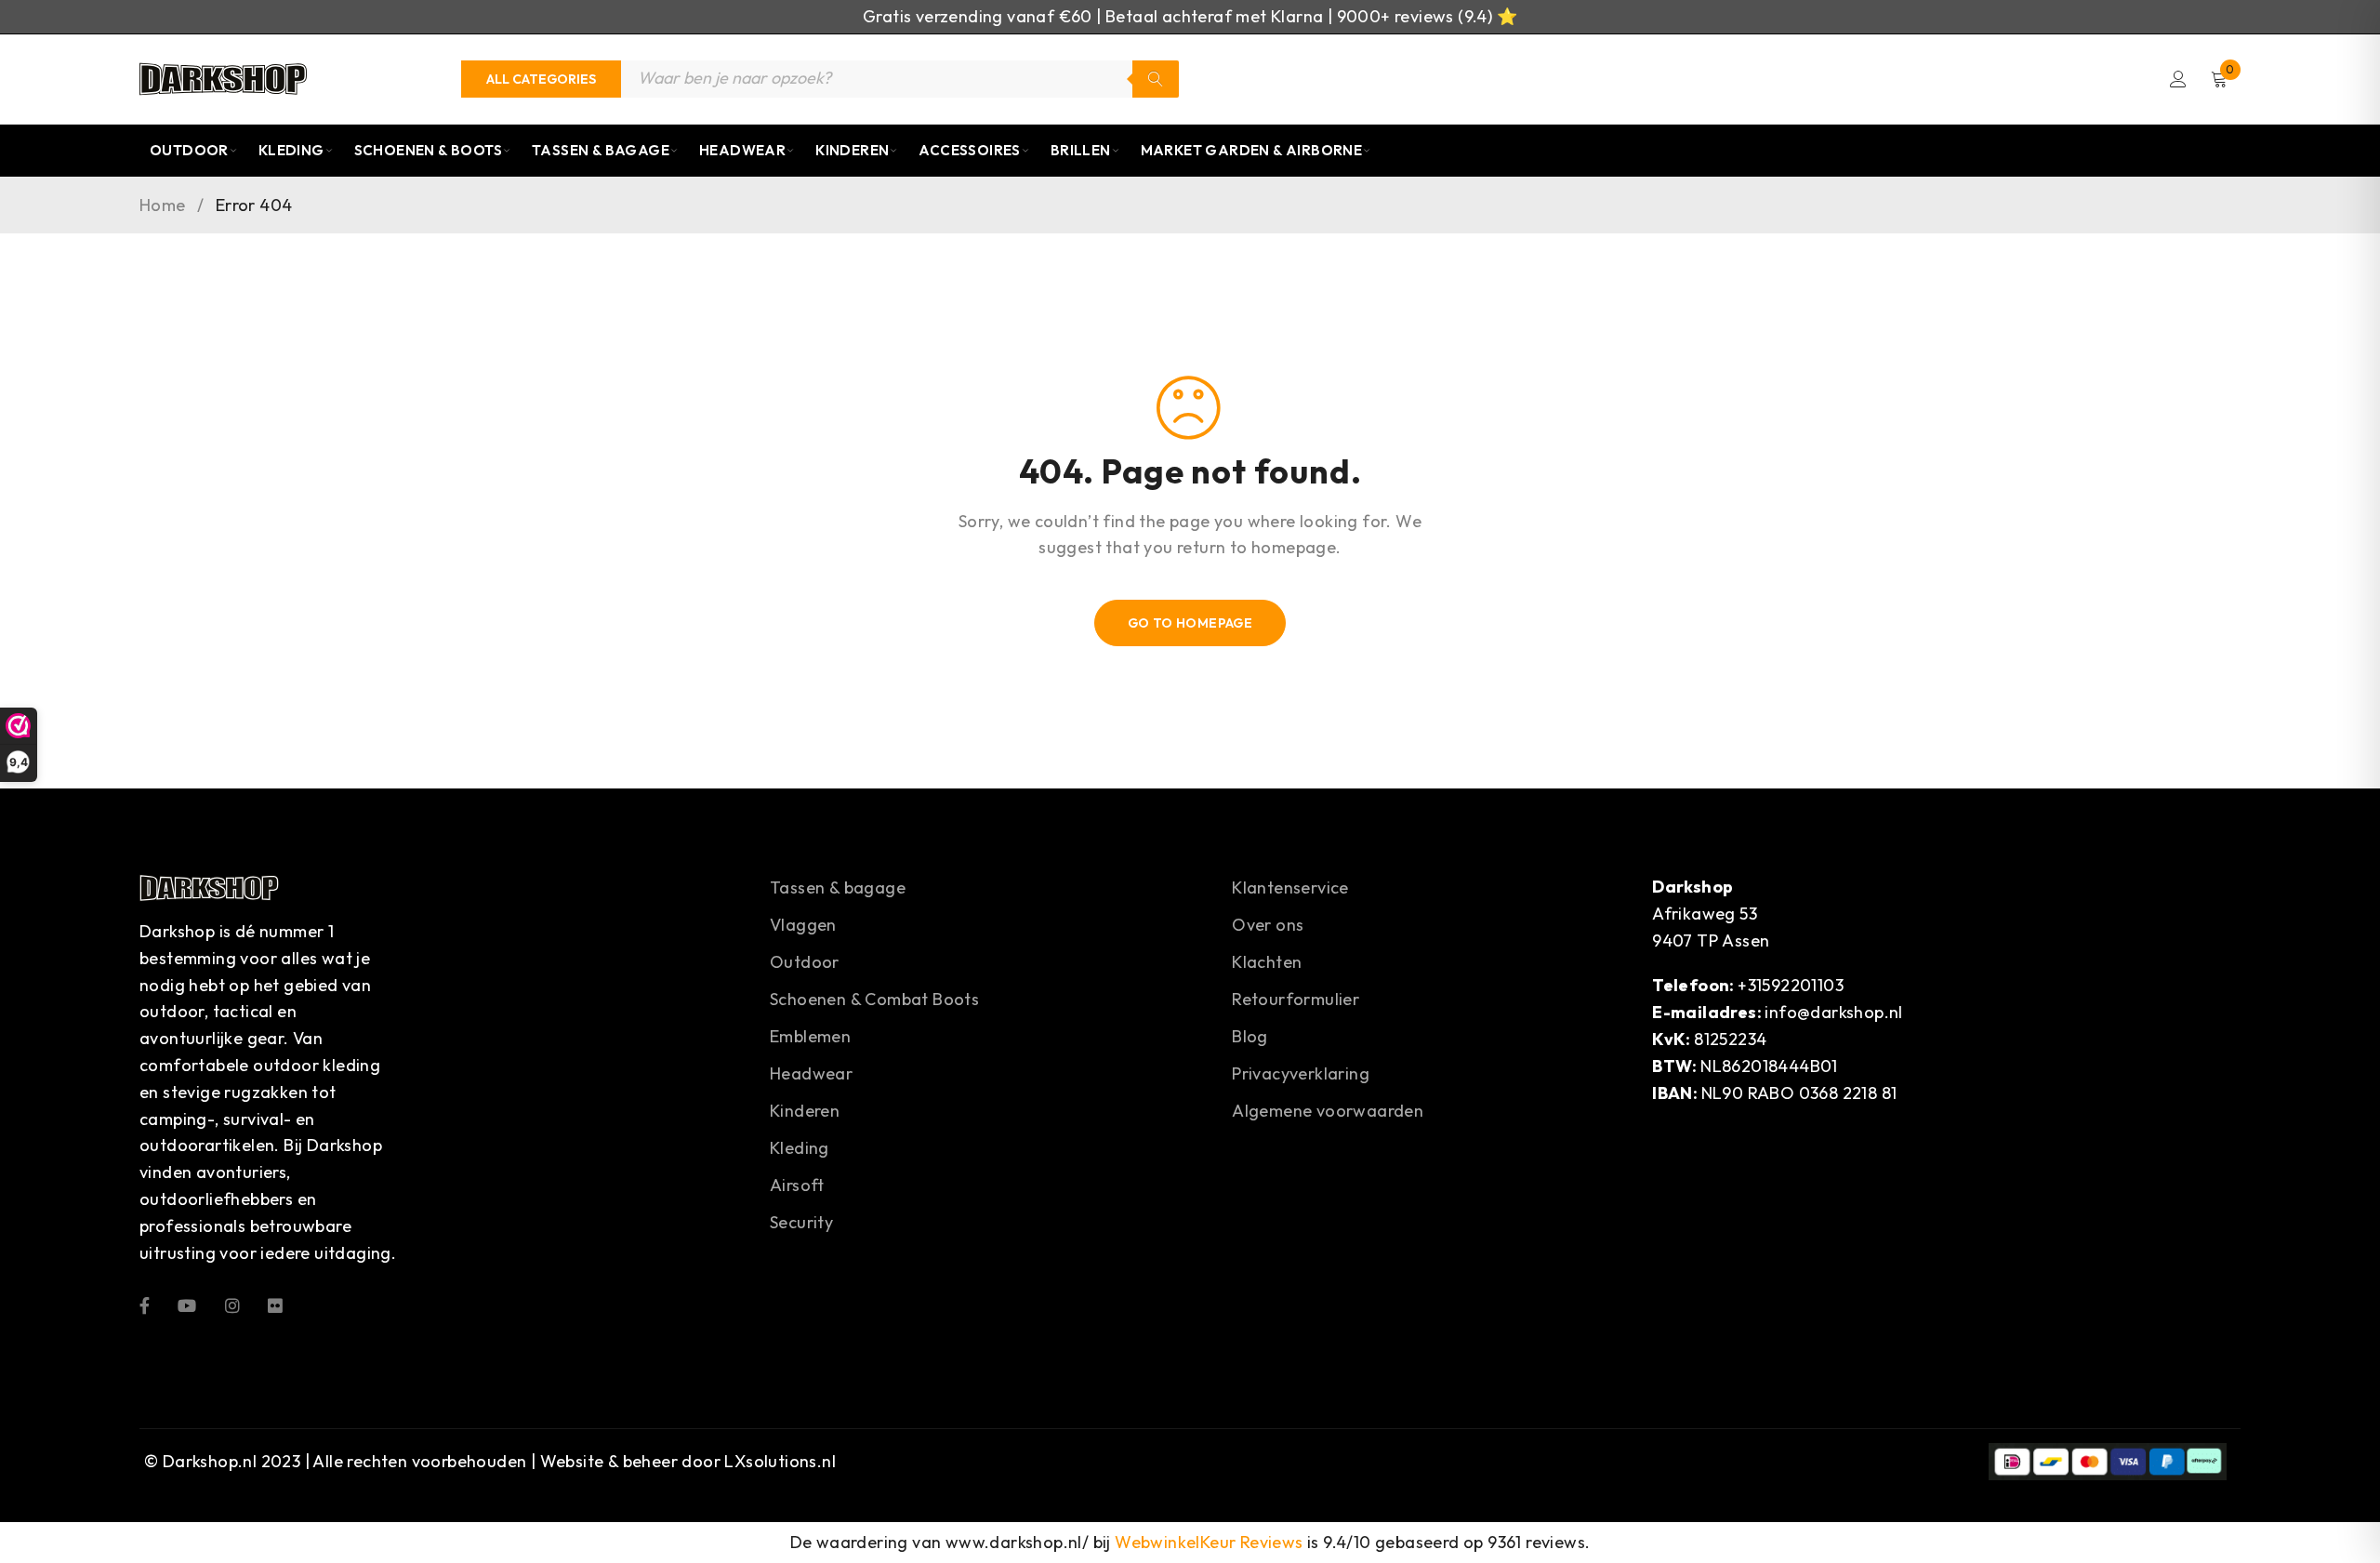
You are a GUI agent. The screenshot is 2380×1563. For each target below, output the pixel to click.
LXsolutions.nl (780, 1461)
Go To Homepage (1190, 623)
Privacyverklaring (1301, 1073)
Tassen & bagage (838, 887)
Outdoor (189, 150)
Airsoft (797, 1185)
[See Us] (232, 1304)
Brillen (1081, 150)
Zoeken (1156, 79)
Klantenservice (1290, 887)
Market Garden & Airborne (1252, 150)
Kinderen (852, 150)
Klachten (1267, 962)
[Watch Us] (187, 1304)
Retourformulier (1296, 999)
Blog (1250, 1036)
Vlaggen (803, 925)
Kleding (291, 150)
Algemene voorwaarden (1328, 1111)
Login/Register (2178, 79)
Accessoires (969, 150)
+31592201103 (1791, 985)
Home (163, 205)
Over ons (1268, 925)
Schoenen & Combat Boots (874, 999)
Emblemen (810, 1036)
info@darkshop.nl (1833, 1012)
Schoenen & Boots (428, 150)
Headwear (742, 150)
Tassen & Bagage (601, 150)
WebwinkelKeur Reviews (1209, 1542)
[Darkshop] (223, 79)
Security (801, 1222)
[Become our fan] (145, 1304)
